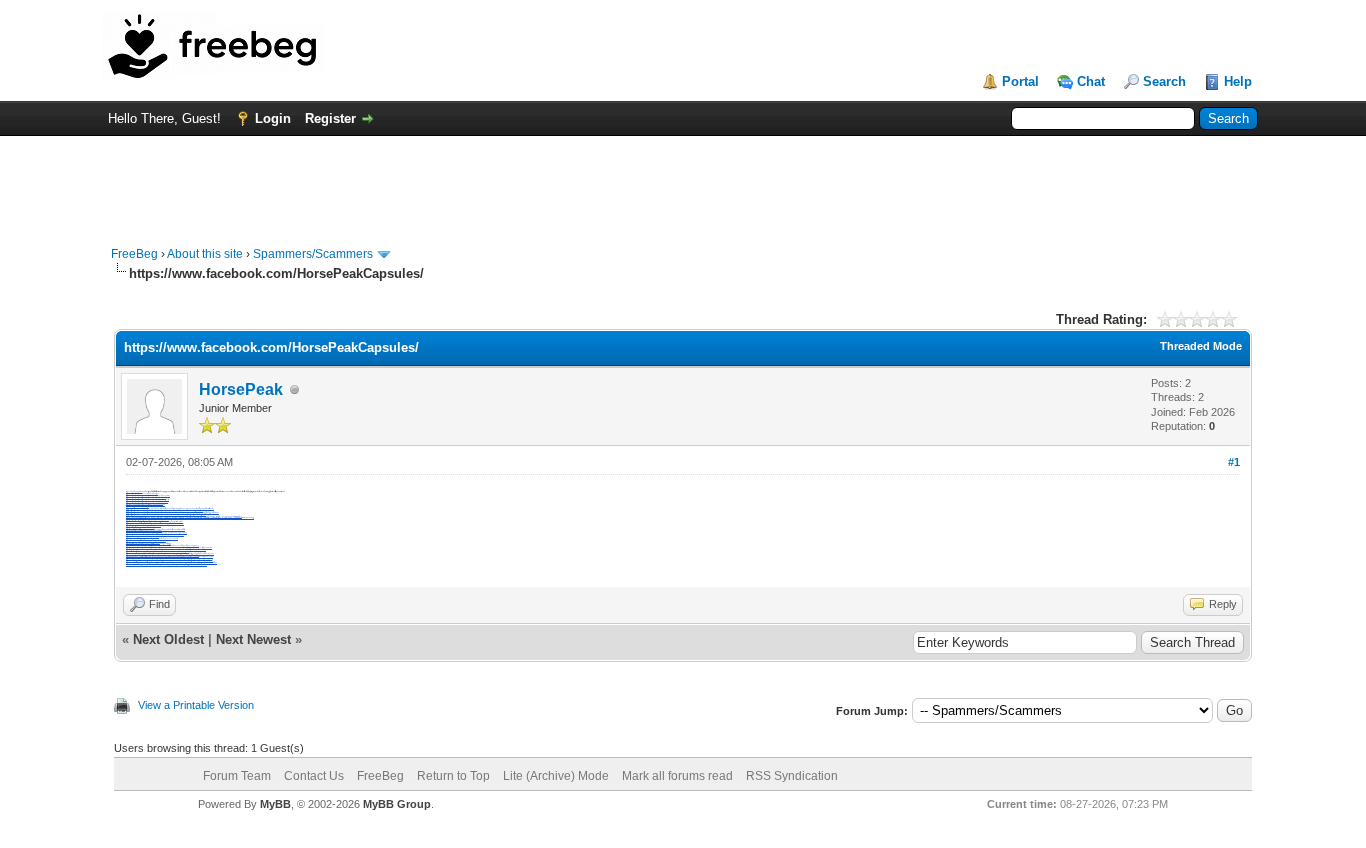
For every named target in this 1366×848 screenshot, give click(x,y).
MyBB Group (397, 804)
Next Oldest (168, 639)
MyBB (275, 804)
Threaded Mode (1201, 346)
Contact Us (314, 776)
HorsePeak (241, 389)
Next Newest (253, 639)
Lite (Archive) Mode (556, 776)
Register (330, 118)
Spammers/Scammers (313, 254)
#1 (1234, 462)
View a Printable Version (196, 705)
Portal (1020, 81)
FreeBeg (134, 254)
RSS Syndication (792, 776)
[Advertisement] (683, 181)
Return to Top (453, 776)
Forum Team (237, 776)
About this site (205, 254)
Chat (1091, 81)
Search (1164, 81)
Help (1238, 81)
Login (273, 118)
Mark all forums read (677, 776)
